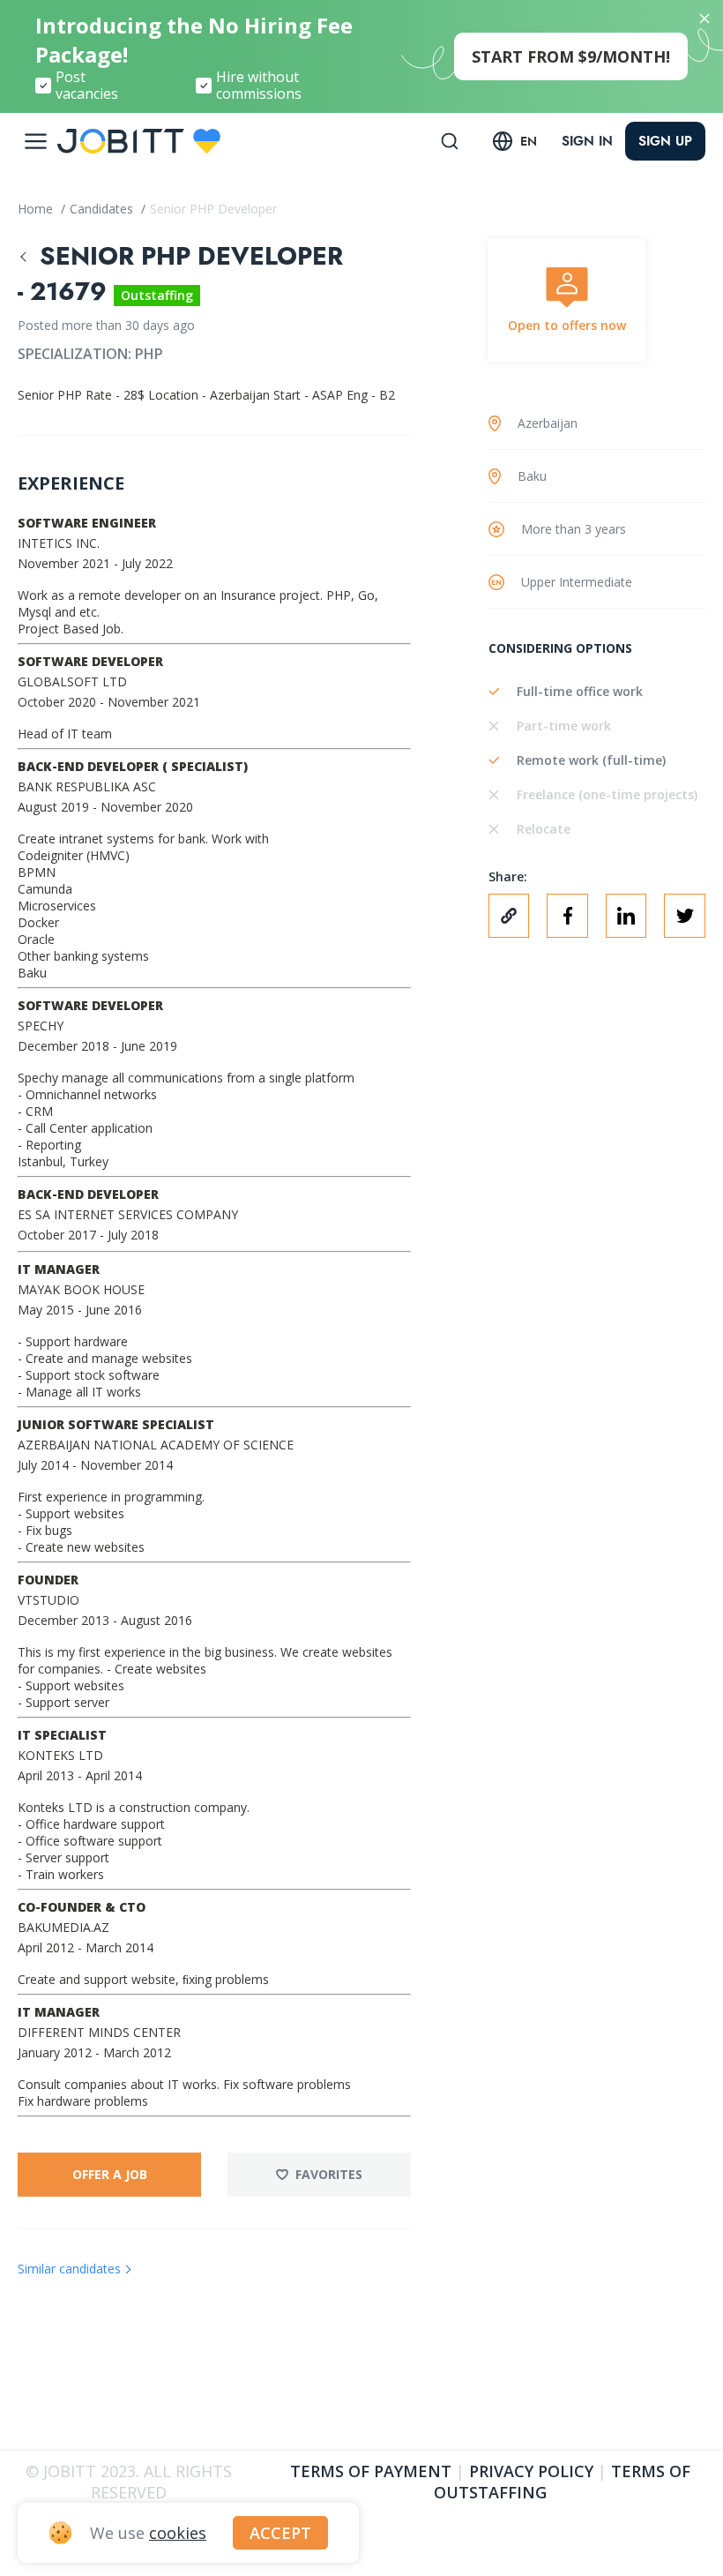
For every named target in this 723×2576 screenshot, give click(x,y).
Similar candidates (69, 2269)
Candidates (103, 209)
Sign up (665, 141)
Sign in (587, 141)
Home (37, 209)
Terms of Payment (371, 2471)
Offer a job (110, 2174)
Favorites (329, 2174)
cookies (178, 2533)
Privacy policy (531, 2471)
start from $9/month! (571, 56)
